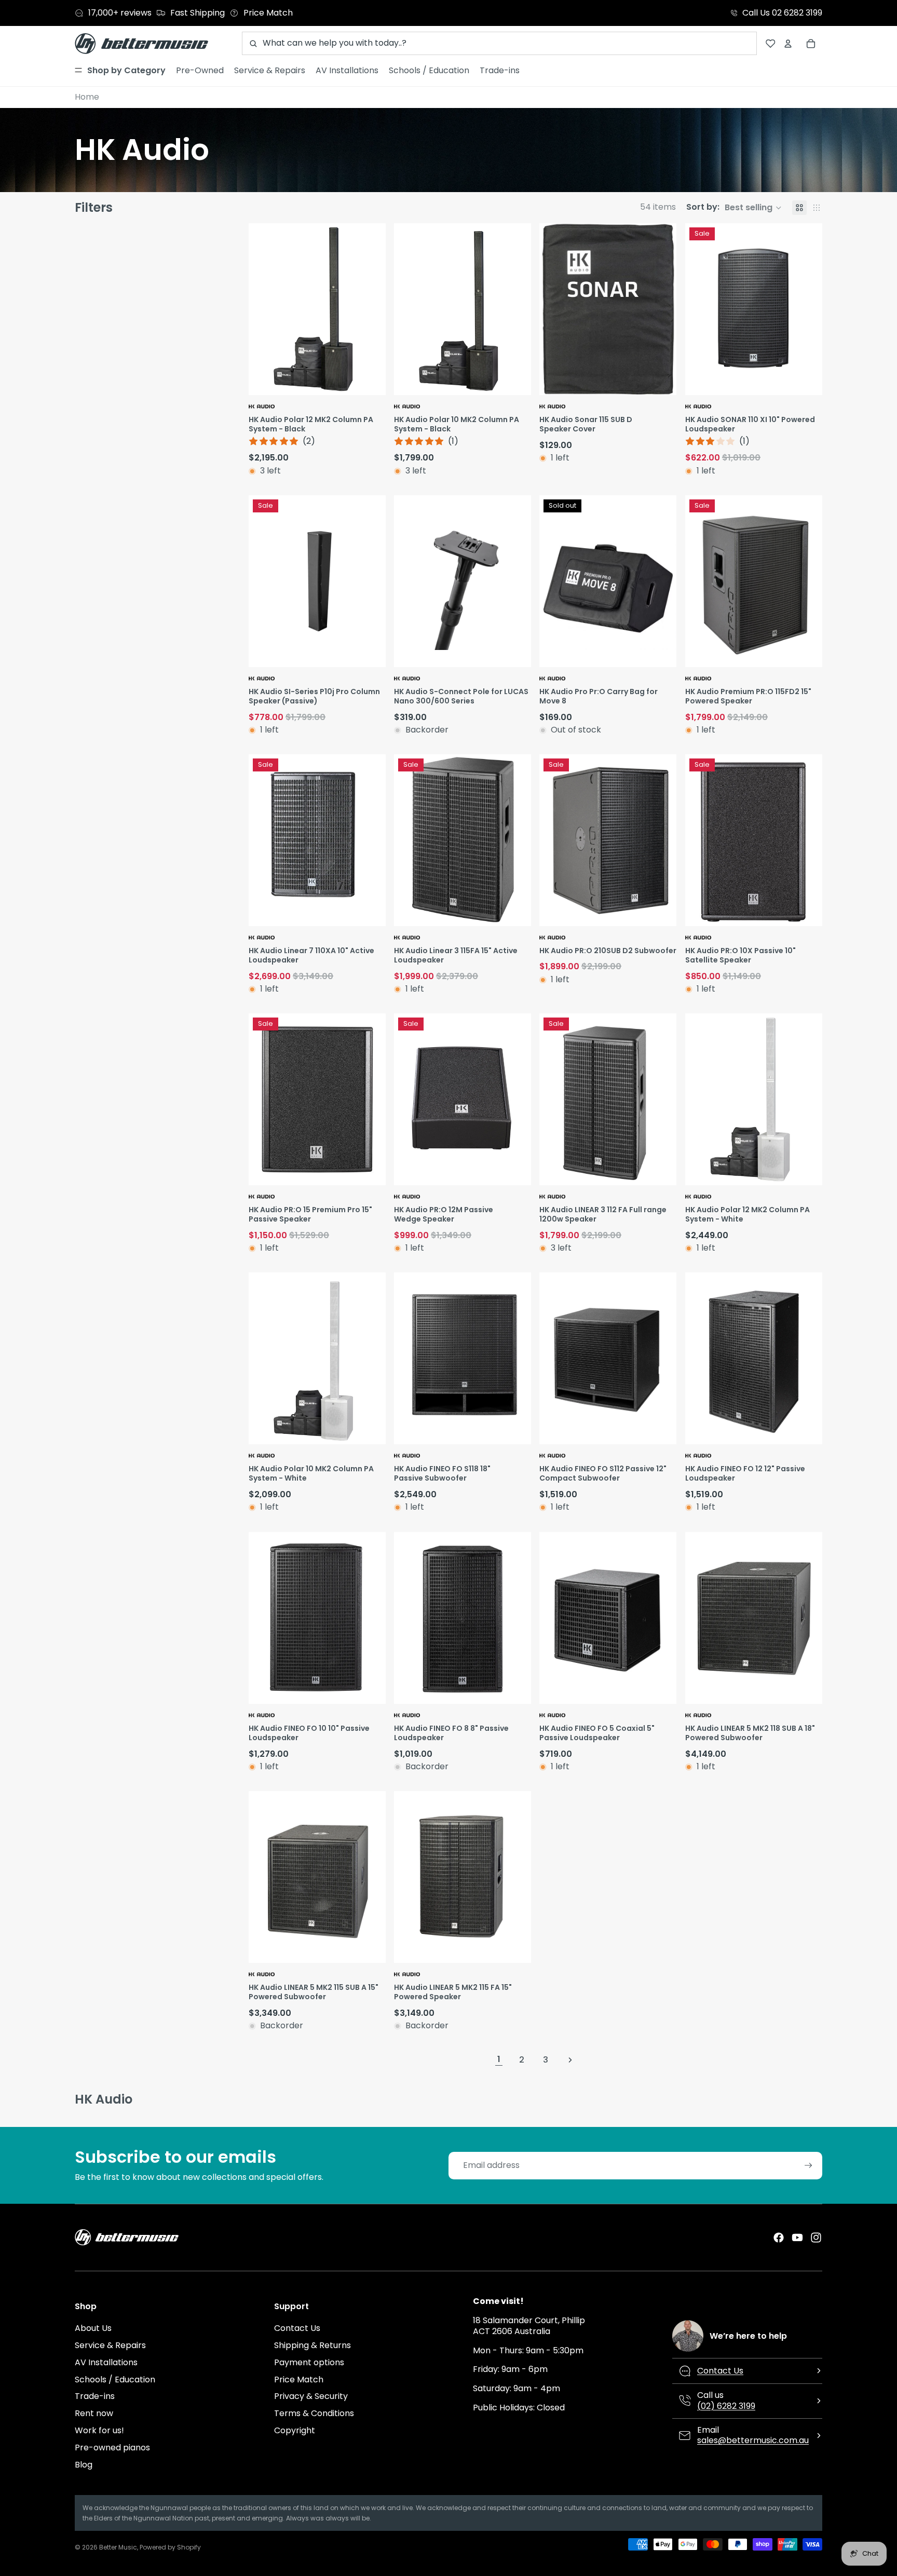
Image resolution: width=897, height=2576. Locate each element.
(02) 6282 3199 (726, 2406)
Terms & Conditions (314, 2413)
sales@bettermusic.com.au (753, 2440)
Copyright (295, 2430)
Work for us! (99, 2430)
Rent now (94, 2413)
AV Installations (106, 2362)
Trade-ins (95, 2396)
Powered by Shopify (170, 2547)
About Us (93, 2328)
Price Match (299, 2380)
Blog (84, 2465)
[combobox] (499, 43)
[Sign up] (808, 2166)
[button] (734, 208)
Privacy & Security (311, 2396)
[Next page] (570, 2060)
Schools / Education (115, 2380)
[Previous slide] (258, 309)
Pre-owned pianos (112, 2448)
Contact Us (297, 2328)
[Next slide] (376, 309)
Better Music (118, 2547)
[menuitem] (120, 71)
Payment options (309, 2362)
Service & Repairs (110, 2345)
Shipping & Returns (312, 2345)
